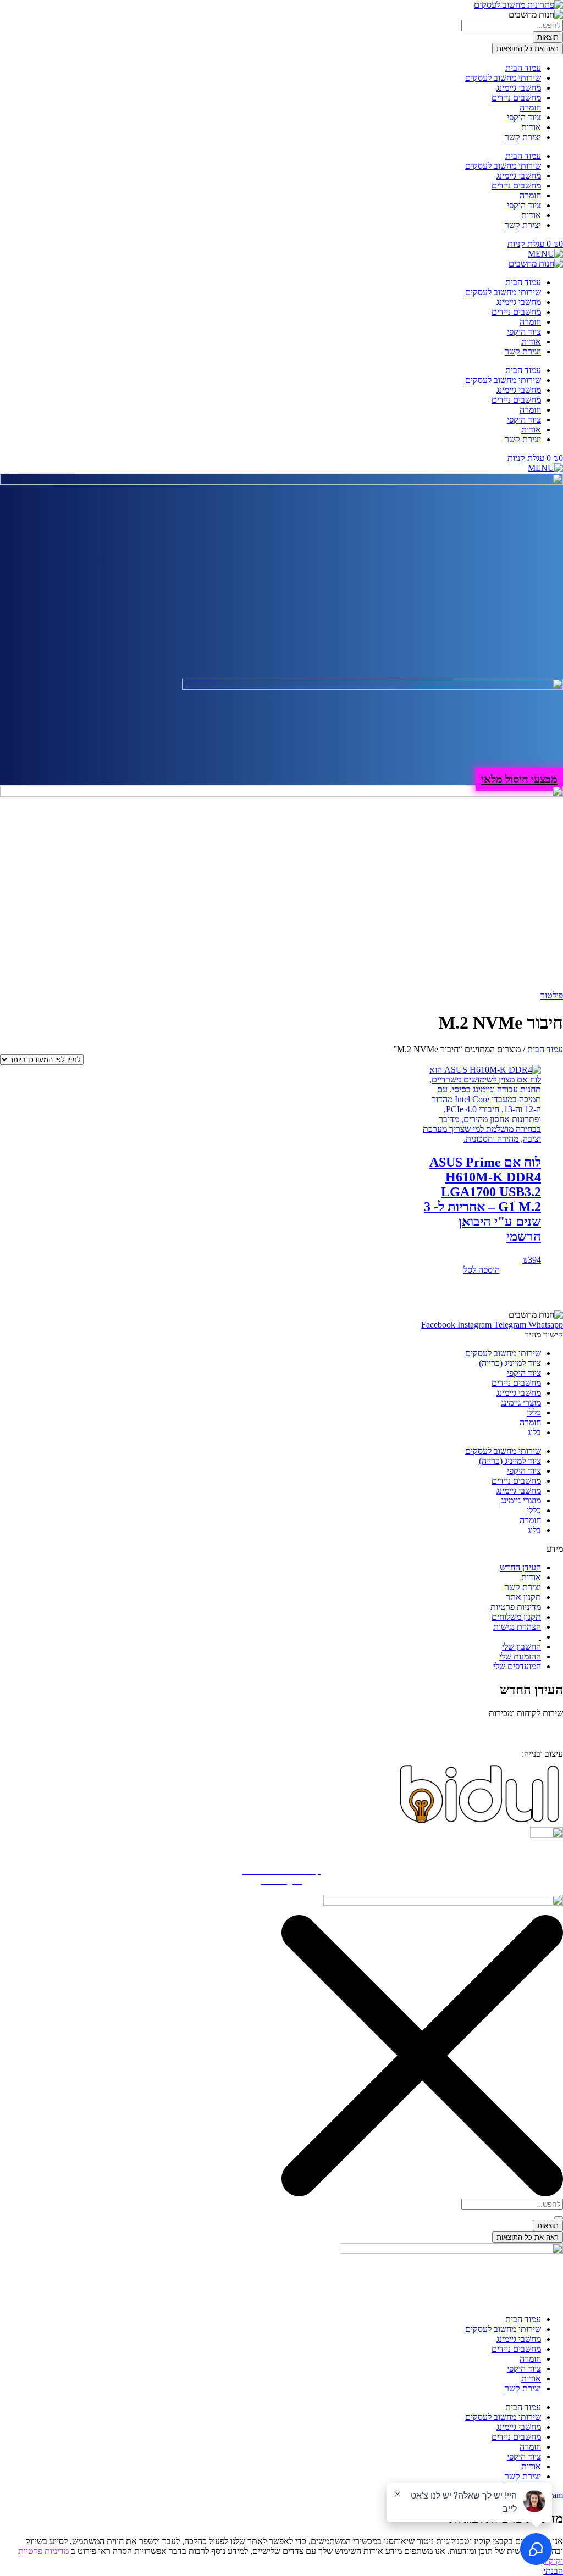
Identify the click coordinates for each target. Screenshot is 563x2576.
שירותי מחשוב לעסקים (503, 78)
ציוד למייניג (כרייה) (510, 1363)
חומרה (530, 107)
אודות (531, 127)
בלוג (534, 1432)
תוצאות (548, 37)
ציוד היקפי (524, 117)
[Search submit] (559, 2218)
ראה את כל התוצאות (528, 49)
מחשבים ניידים (516, 98)
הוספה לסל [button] (482, 1270)
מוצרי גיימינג (521, 1403)
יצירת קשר (523, 137)
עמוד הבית (523, 68)
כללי (534, 1412)
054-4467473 (510, 1729)
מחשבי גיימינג (519, 88)
